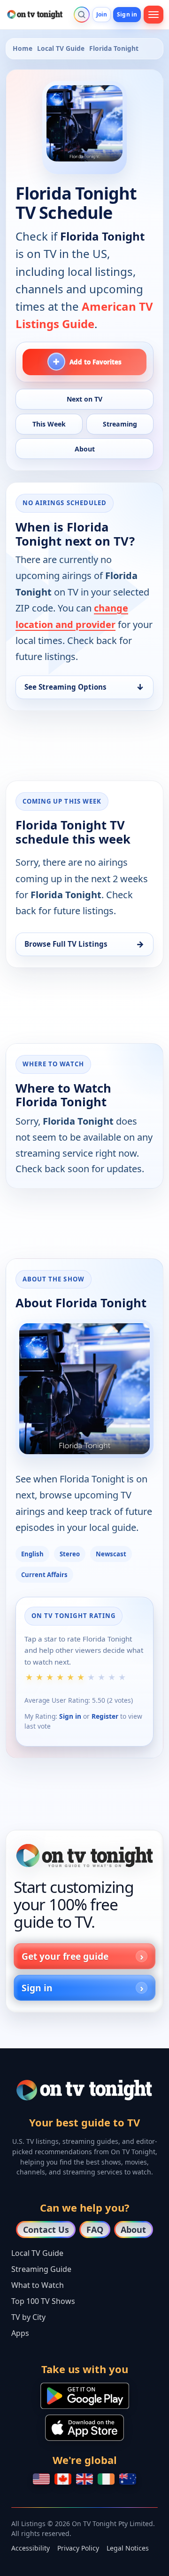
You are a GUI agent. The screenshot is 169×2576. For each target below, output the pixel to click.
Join (102, 14)
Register (105, 1716)
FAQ (95, 2230)
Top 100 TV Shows (43, 2301)
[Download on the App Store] (84, 2428)
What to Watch (38, 2285)
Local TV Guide (61, 48)
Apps (20, 2333)
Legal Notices (128, 2548)
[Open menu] (154, 15)
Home (23, 48)
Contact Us (46, 2230)
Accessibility (31, 2548)
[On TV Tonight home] (84, 1856)
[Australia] (128, 2479)
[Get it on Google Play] (85, 2396)
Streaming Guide (41, 2269)
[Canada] (63, 2479)
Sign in (127, 14)
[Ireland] (106, 2479)
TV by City (28, 2317)
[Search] (82, 15)
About (133, 2230)
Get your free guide (65, 1956)
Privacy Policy (78, 2548)
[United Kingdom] (84, 2479)
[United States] (41, 2479)
